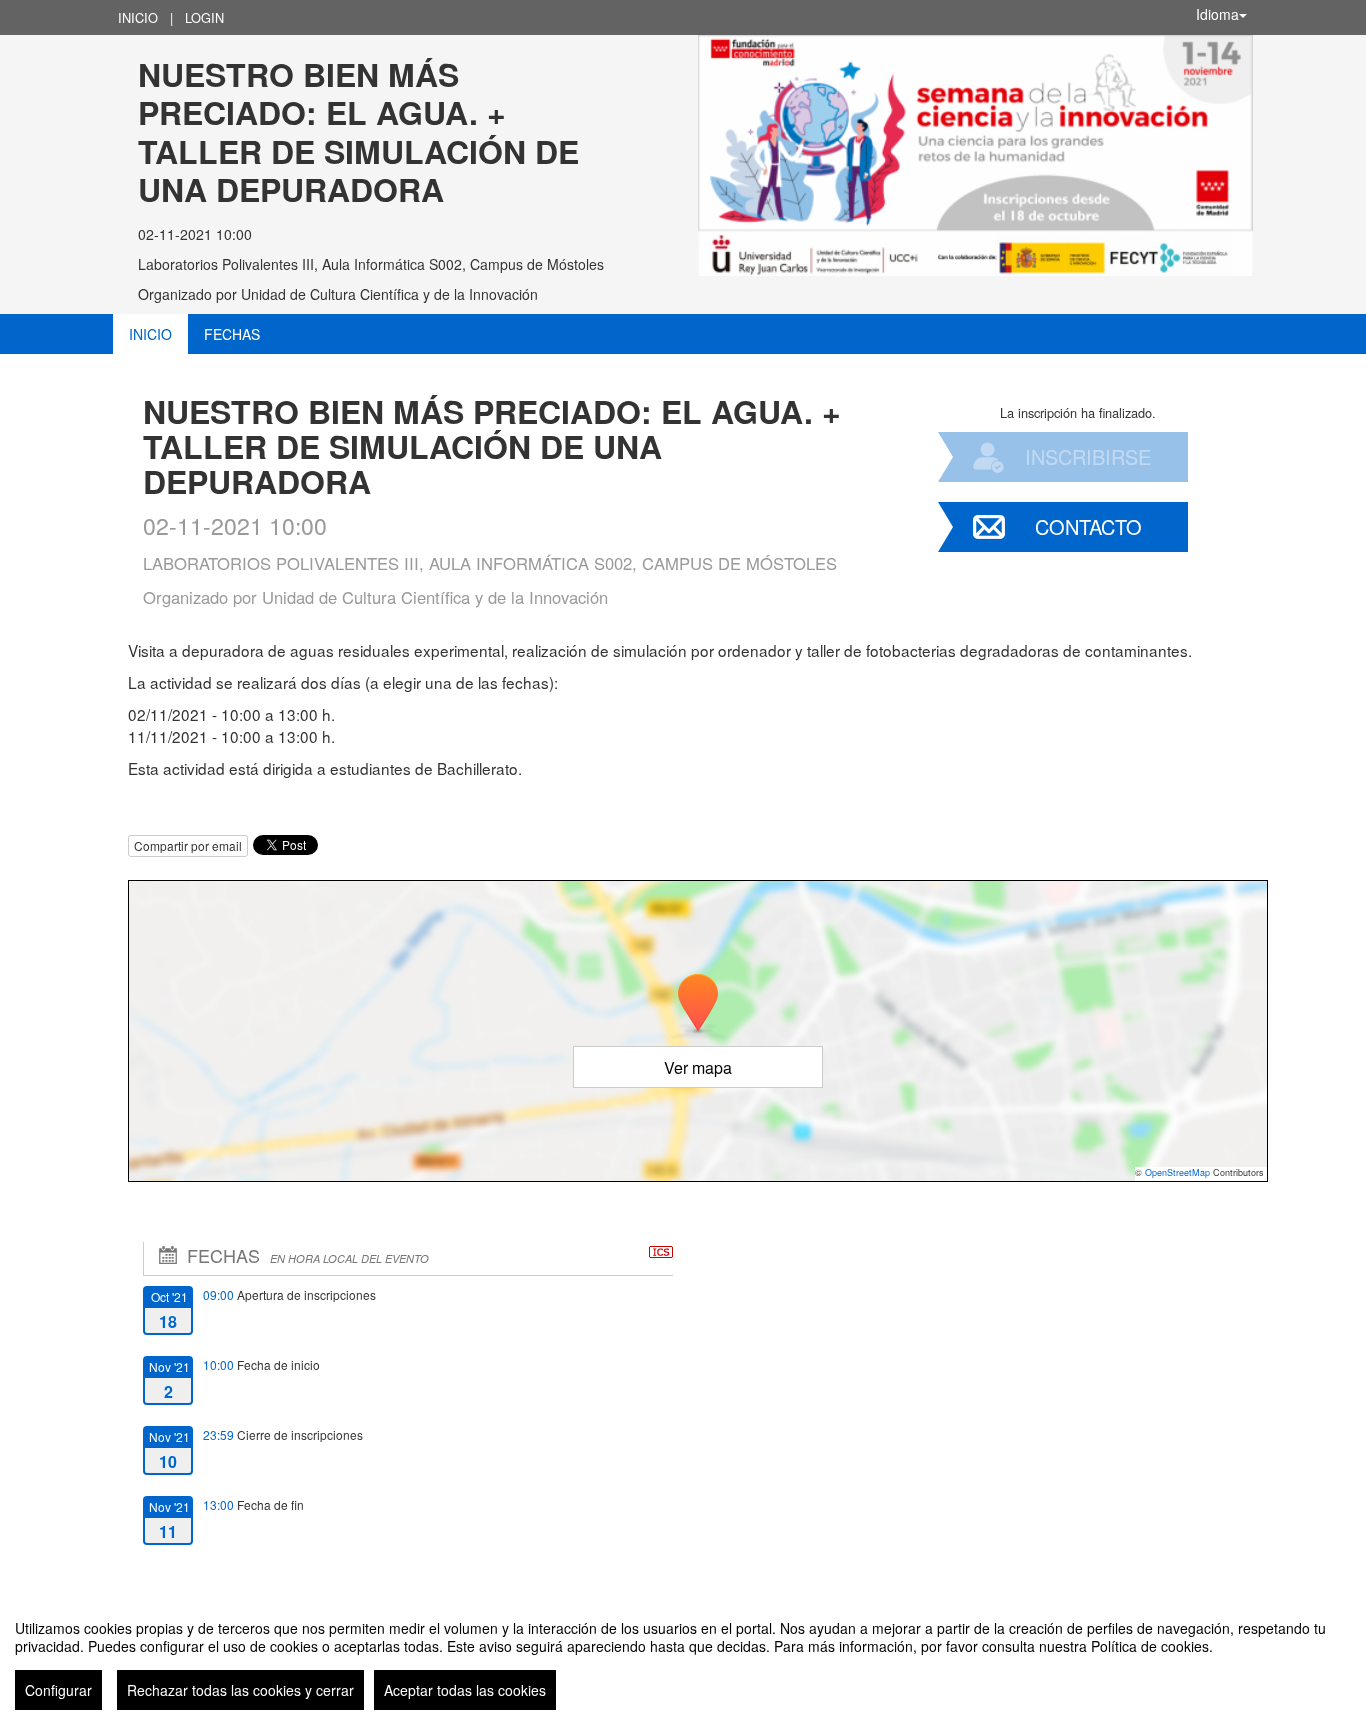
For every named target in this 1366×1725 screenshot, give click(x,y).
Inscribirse (1088, 456)
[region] (683, 1657)
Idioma (1217, 14)
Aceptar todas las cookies (465, 1690)
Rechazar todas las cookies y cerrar (240, 1690)
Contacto (1088, 526)
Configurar (58, 1690)
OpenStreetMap (1177, 1172)
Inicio (138, 17)
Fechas (232, 334)
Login (204, 17)
